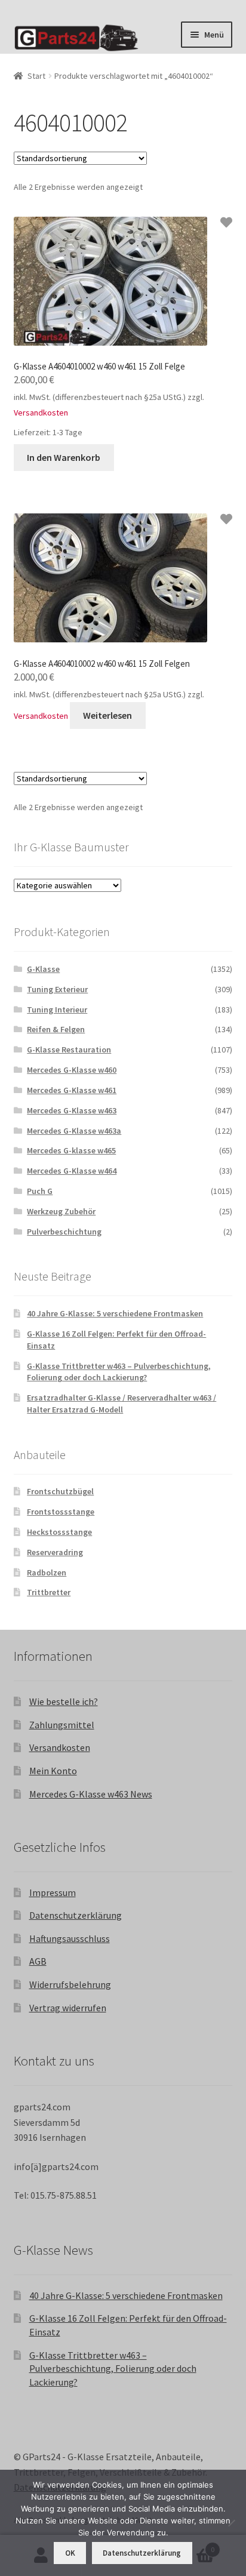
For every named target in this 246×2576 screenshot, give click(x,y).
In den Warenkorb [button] (64, 457)
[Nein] (231, 2523)
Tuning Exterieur (57, 989)
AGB (38, 1961)
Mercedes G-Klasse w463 (72, 1110)
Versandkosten (41, 413)
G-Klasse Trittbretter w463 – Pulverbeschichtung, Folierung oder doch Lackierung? (119, 1372)
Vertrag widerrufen (68, 2008)
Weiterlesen (107, 715)
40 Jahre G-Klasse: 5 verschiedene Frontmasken (115, 1313)
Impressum (53, 1892)
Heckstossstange (59, 1532)
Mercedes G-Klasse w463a (74, 1131)
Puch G (40, 1191)
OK (70, 2553)
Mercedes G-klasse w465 (71, 1150)
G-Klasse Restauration (69, 1050)
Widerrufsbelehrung (70, 1984)
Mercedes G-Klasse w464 (72, 1171)
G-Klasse (43, 969)
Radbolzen (47, 1572)
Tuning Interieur (57, 1010)
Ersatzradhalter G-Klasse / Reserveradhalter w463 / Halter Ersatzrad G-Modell (122, 1404)
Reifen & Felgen (56, 1029)
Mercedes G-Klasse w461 (72, 1090)
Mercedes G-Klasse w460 (72, 1070)
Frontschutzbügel (60, 1491)
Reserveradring (55, 1552)
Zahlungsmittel (62, 1725)
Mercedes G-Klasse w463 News (91, 1794)
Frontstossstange (61, 1512)
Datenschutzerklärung (76, 1915)
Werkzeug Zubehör (61, 1211)
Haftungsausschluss (70, 1938)
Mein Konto (53, 1771)
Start (36, 76)
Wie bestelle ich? (64, 1701)
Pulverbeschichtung (64, 1232)
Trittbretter (49, 1592)
